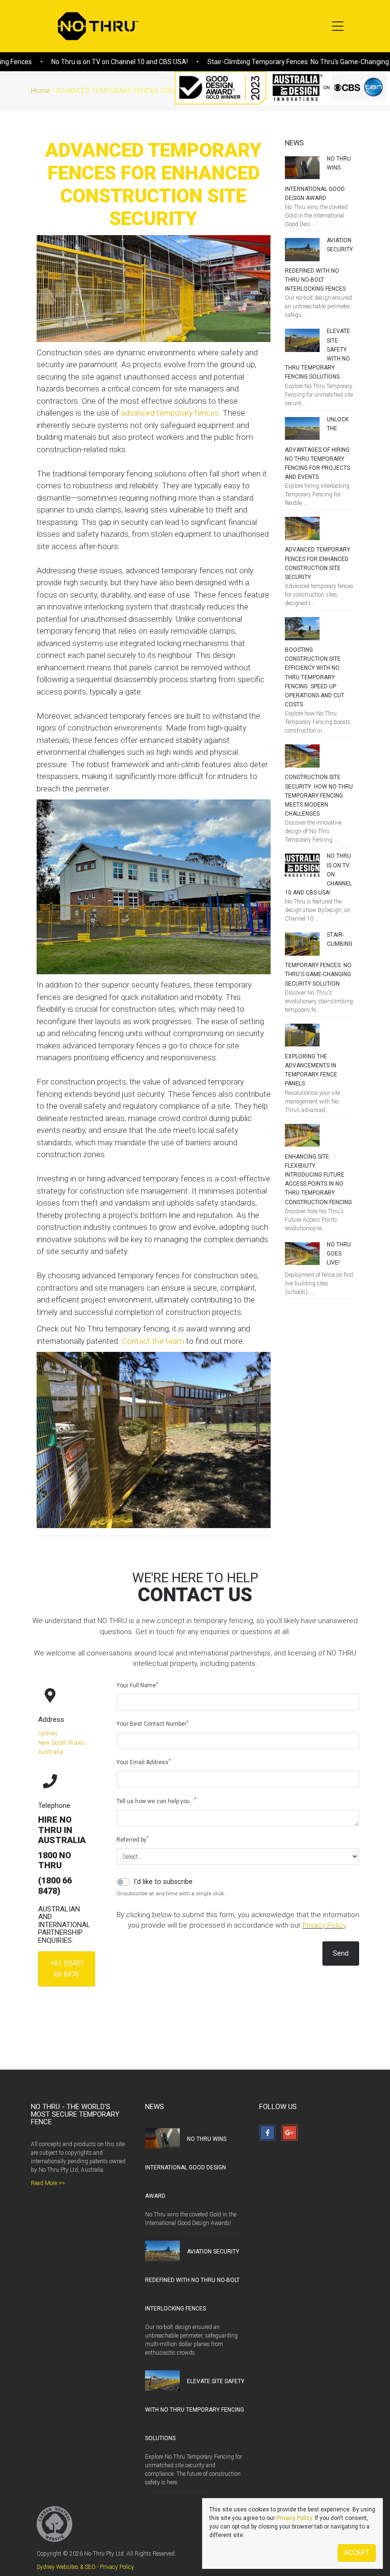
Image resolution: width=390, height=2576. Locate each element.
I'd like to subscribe (163, 1882)
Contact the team (153, 1341)
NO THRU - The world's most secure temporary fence (75, 2114)
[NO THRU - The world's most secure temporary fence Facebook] (267, 2133)
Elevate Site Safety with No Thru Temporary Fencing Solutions (195, 2410)
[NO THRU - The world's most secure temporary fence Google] (290, 2133)
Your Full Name (137, 1685)
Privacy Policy (324, 1925)
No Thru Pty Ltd (96, 26)
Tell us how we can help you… (156, 1801)
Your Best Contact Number (153, 1724)
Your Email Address (144, 1762)
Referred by (133, 1839)
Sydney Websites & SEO (66, 2567)
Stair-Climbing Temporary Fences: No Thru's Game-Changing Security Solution (270, 62)
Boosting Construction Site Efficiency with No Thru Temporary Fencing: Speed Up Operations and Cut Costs (315, 677)
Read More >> (48, 2183)
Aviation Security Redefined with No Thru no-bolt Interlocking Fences (192, 2280)
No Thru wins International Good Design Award (186, 2167)
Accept (357, 2553)
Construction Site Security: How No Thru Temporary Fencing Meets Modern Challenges (319, 795)
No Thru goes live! (339, 1254)
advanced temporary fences (170, 413)
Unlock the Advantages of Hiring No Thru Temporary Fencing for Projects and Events (317, 448)
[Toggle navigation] (338, 26)
